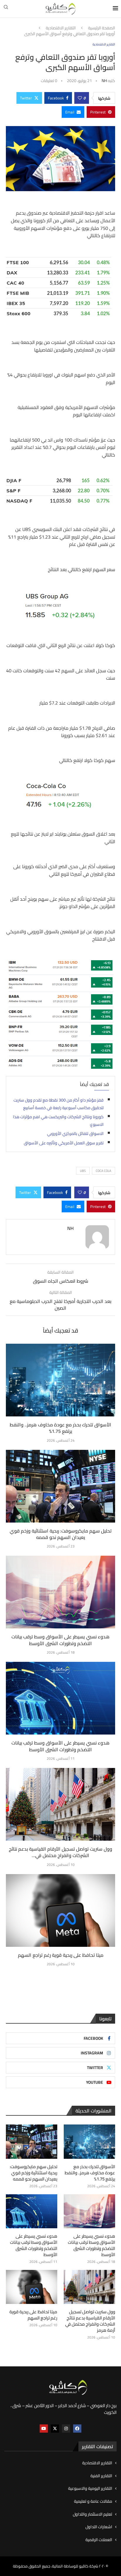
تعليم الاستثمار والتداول (93, 2514)
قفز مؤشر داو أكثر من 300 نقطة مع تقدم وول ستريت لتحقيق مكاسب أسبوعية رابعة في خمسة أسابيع (59, 1104)
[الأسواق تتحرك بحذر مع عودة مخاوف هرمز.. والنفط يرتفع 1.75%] (60, 1380)
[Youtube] (44, 2429)
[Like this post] (80, 98)
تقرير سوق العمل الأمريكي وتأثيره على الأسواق (64, 1143)
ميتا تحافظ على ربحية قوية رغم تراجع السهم (61, 1955)
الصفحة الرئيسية (102, 28)
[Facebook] (77, 2429)
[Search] (6, 9)
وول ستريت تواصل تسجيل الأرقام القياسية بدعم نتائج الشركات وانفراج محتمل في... (60, 1852)
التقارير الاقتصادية (61, 28)
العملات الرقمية (99, 2540)
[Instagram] (66, 2429)
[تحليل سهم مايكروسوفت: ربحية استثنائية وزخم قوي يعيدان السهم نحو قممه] (60, 1486)
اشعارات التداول (99, 2527)
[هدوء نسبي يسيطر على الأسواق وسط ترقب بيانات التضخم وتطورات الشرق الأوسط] (60, 1592)
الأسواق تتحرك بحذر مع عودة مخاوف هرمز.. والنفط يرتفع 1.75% (60, 1428)
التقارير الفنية (101, 2476)
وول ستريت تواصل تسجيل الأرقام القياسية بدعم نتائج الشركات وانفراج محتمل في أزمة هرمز (90, 2321)
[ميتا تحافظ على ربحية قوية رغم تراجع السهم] (60, 1910)
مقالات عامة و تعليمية (93, 2502)
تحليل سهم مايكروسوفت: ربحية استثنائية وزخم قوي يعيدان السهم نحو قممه (61, 1534)
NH (104, 81)
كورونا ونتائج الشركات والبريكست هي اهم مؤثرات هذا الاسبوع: (58, 1121)
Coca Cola (104, 1171)
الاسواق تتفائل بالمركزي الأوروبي (75, 1133)
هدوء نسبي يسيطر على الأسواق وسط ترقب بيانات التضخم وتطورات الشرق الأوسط (60, 1640)
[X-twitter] (55, 2429)
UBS (83, 1171)
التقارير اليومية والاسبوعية (90, 2489)
